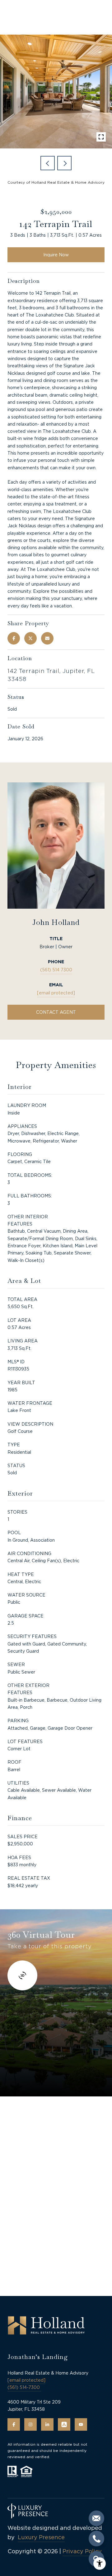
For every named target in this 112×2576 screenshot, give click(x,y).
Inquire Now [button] (56, 255)
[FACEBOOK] (14, 2424)
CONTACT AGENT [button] (56, 1012)
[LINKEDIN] (47, 2424)
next (64, 163)
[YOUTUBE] (81, 2424)
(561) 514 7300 (56, 970)
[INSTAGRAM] (30, 2424)
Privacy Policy (82, 2551)
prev (48, 163)
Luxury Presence (41, 2537)
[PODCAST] (64, 2424)
